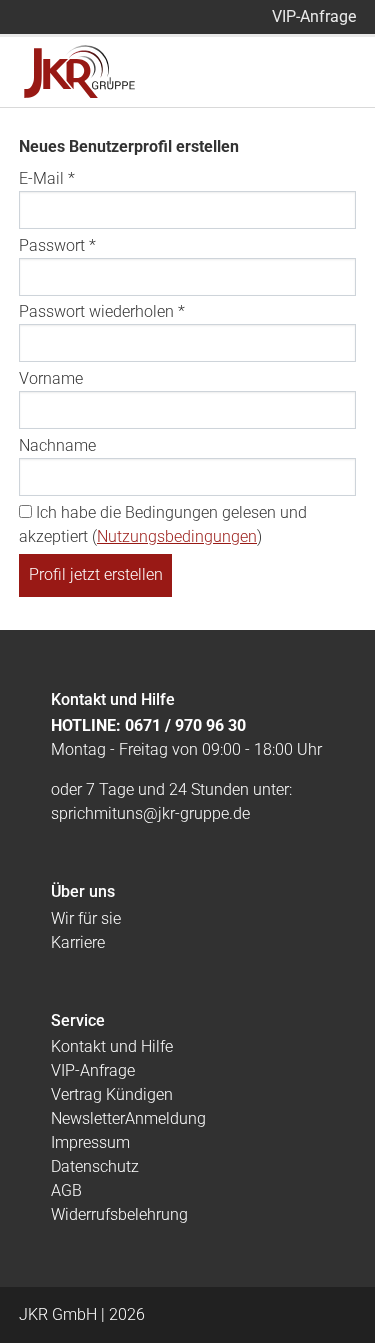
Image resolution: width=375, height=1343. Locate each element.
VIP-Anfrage (314, 16)
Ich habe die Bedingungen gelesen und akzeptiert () (163, 524)
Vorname (51, 378)
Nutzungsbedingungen (177, 536)
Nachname (57, 445)
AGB (66, 1190)
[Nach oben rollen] (332, 1300)
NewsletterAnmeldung (128, 1118)
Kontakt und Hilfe (112, 1046)
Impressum (90, 1142)
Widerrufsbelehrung (119, 1214)
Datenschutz (95, 1166)
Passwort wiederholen (102, 311)
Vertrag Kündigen (112, 1094)
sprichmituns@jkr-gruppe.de (150, 813)
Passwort (57, 245)
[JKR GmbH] (79, 72)
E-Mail (47, 178)
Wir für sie (86, 918)
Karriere (78, 942)
